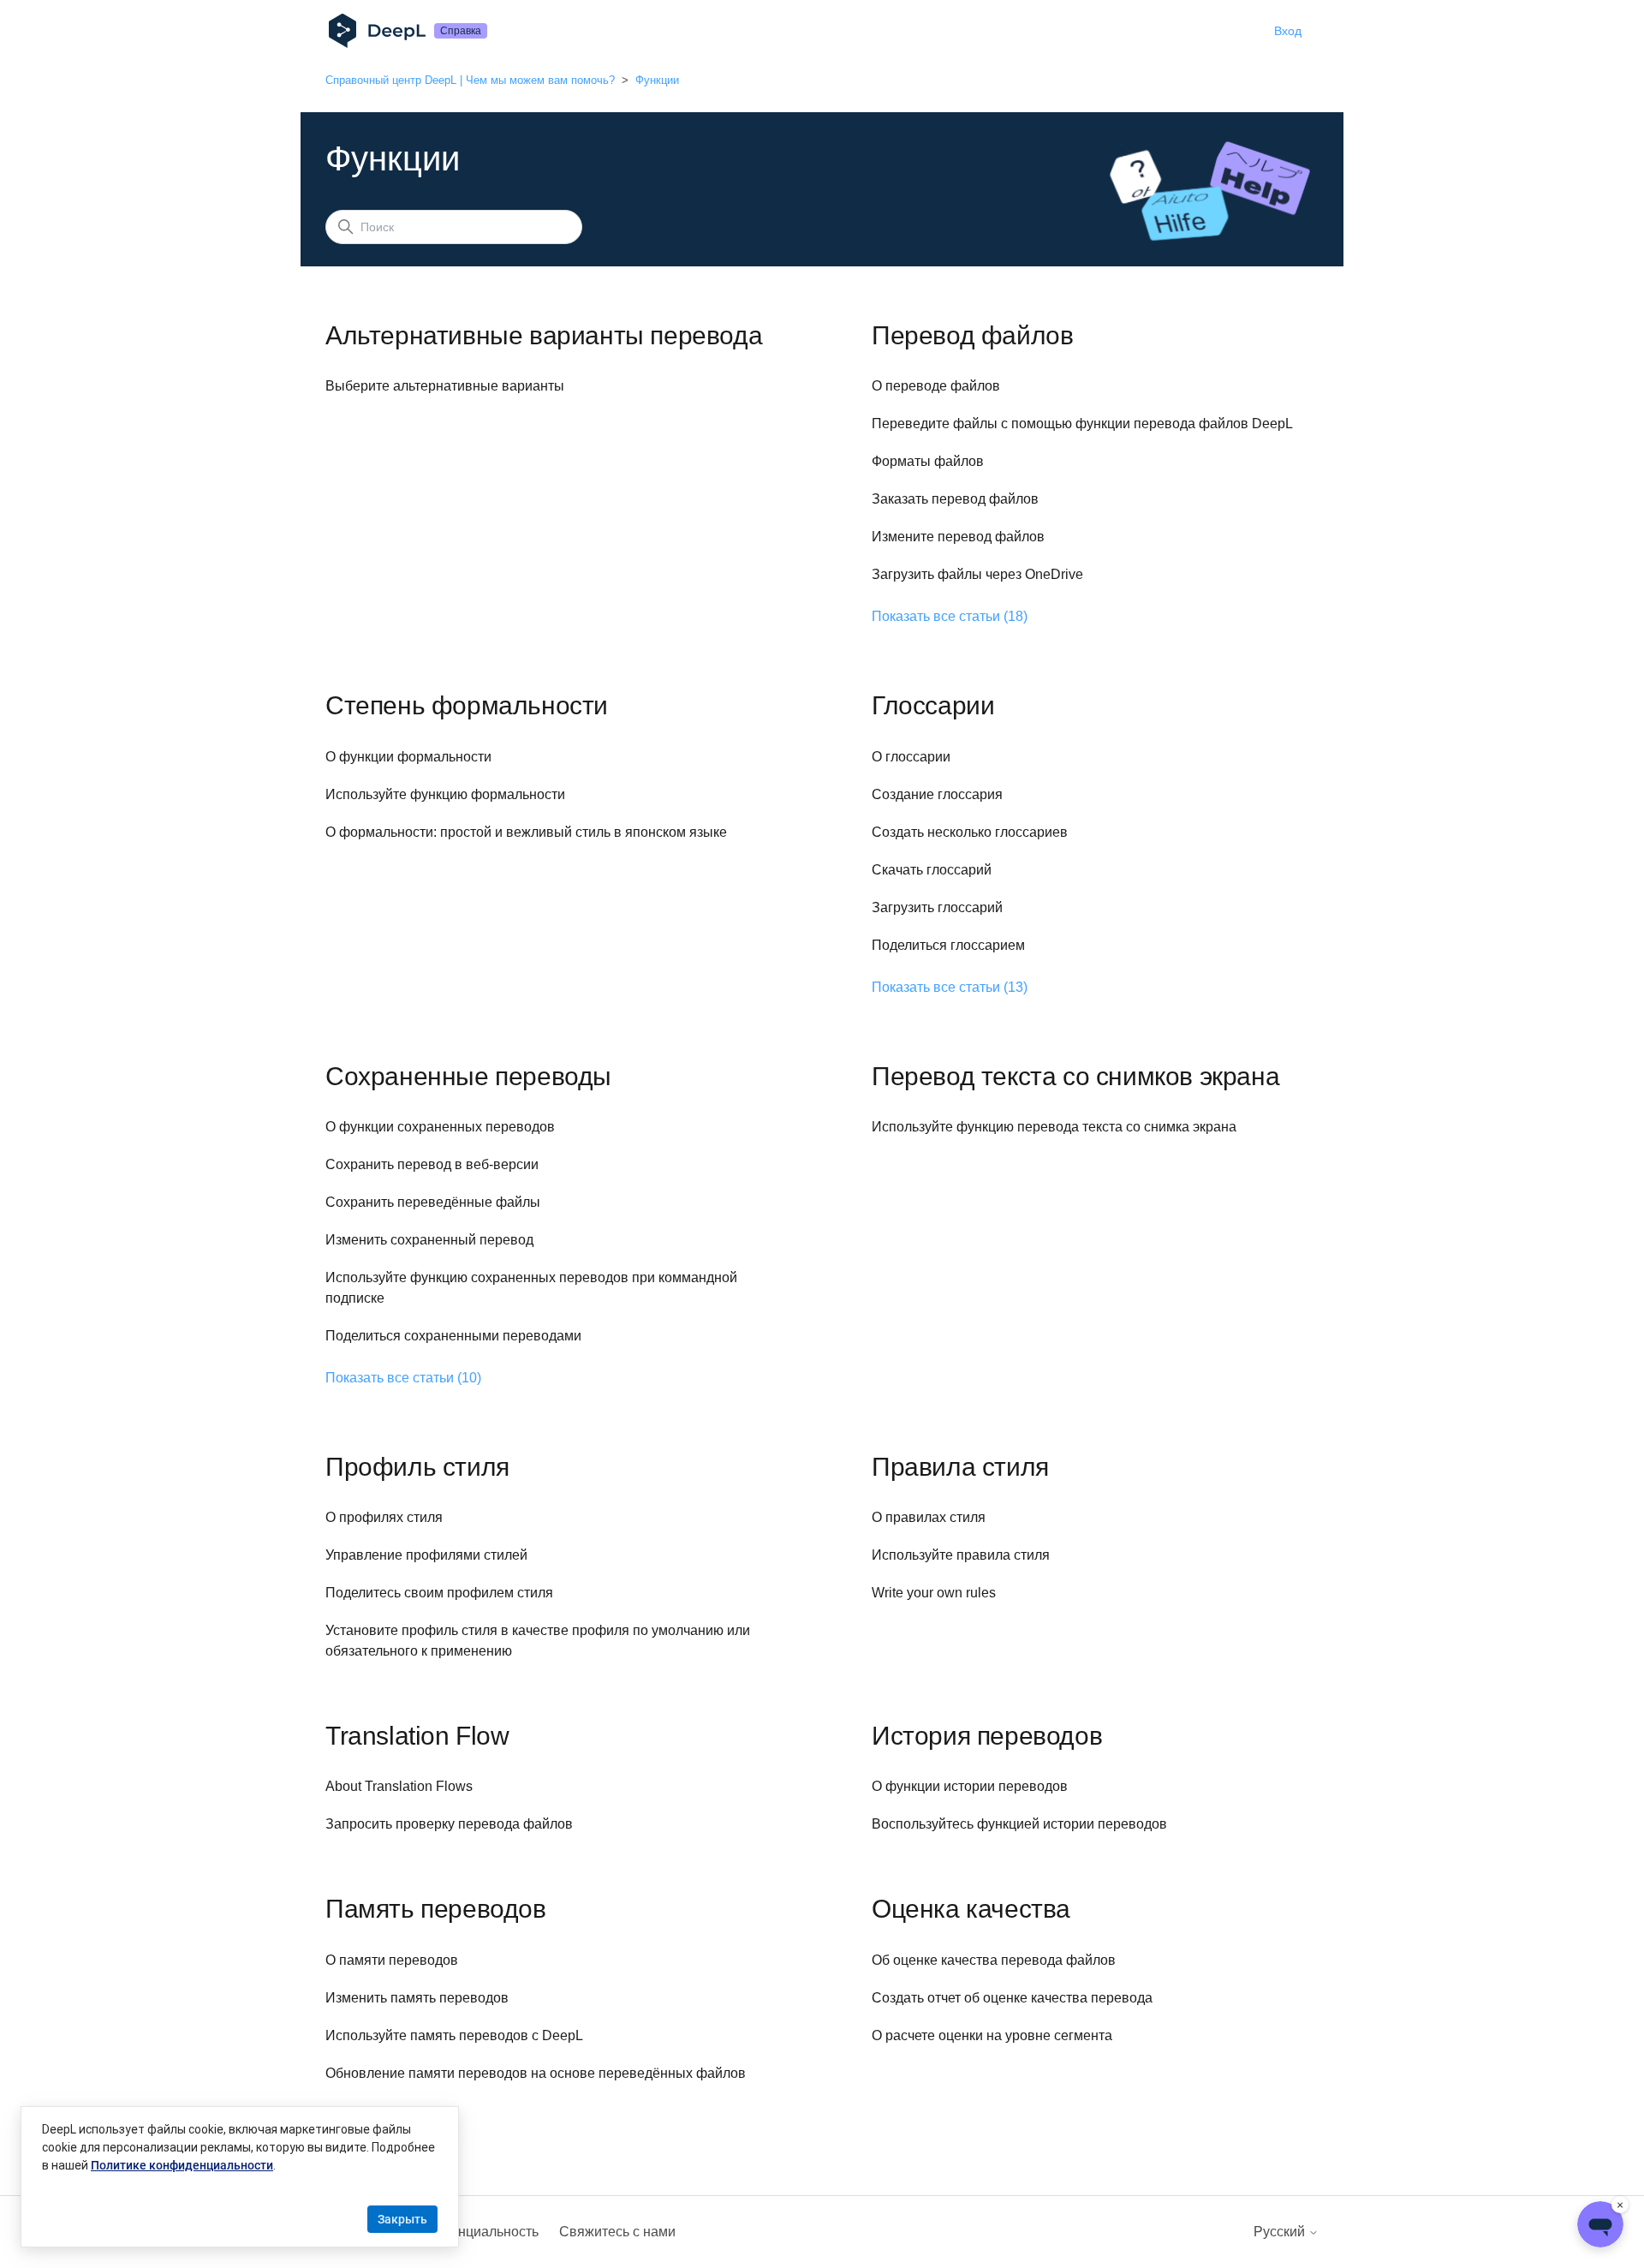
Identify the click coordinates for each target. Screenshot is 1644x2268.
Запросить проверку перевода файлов (449, 1824)
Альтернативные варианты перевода (544, 335)
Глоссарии (933, 705)
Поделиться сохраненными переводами (453, 1336)
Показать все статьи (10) (403, 1378)
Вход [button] (1288, 31)
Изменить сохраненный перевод (429, 1240)
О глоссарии (911, 757)
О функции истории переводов (970, 1786)
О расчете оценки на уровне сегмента (992, 2035)
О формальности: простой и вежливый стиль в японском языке (526, 832)
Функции (657, 80)
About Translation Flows (399, 1786)
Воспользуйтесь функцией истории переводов (1019, 1824)
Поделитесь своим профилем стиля (439, 1593)
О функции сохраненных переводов (440, 1127)
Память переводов (436, 1909)
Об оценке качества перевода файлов (994, 1960)
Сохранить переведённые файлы (433, 1202)
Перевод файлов (972, 335)
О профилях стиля (384, 1517)
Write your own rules (934, 1593)
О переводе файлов (936, 386)
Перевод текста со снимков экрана (1075, 1076)
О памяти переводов (392, 1960)
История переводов (987, 1736)
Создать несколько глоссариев (970, 832)
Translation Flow (417, 1736)
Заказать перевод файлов (955, 499)
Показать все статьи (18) (950, 616)
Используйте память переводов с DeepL (454, 2035)
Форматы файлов (928, 461)
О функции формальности (408, 757)
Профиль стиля (417, 1467)
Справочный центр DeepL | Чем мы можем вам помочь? (470, 80)
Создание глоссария (937, 794)
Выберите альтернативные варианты (445, 386)
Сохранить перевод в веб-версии (432, 1164)
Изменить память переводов (417, 1998)
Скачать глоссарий (932, 870)
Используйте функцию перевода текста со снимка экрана (1054, 1127)
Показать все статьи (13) (950, 987)
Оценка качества (971, 1909)
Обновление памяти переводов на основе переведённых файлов (536, 2073)
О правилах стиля (929, 1517)
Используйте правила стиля (961, 1555)
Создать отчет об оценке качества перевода (1012, 1998)
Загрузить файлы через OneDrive (977, 574)
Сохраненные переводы (468, 1076)
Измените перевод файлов (958, 537)
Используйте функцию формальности (445, 794)
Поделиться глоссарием (948, 945)
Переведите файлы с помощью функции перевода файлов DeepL (1082, 424)
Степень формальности (467, 705)
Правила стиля (960, 1467)
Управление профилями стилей (426, 1555)
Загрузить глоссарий (937, 907)
